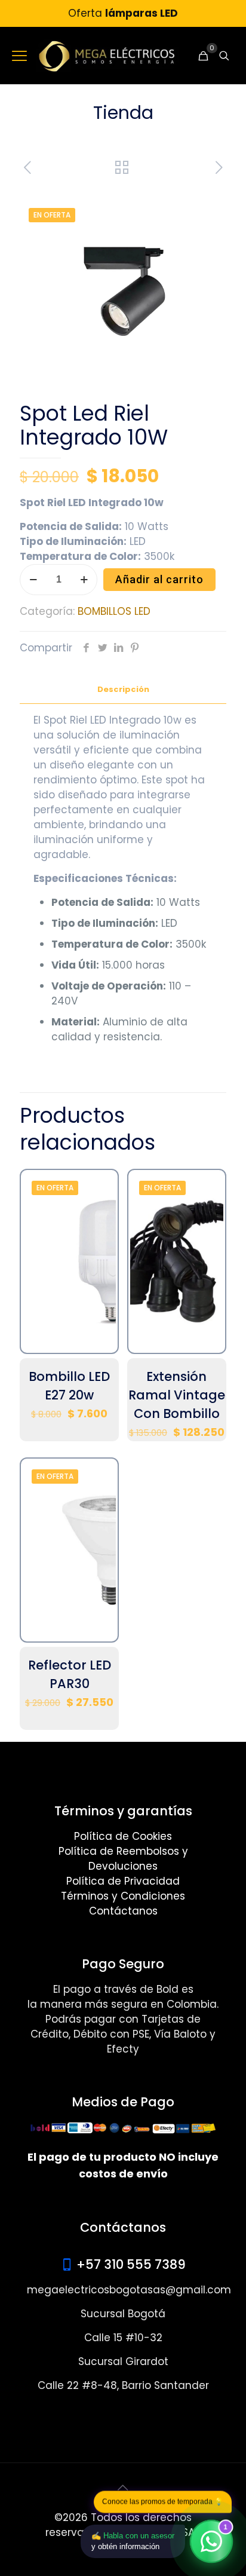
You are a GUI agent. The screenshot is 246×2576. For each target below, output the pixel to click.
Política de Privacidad (123, 1881)
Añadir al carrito (159, 579)
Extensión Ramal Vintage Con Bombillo (177, 1395)
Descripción (123, 689)
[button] (205, 204)
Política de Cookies (123, 1836)
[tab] (123, 690)
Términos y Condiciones (123, 1896)
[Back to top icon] (123, 2488)
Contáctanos (123, 1911)
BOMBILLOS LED (114, 611)
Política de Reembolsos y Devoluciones (123, 1859)
